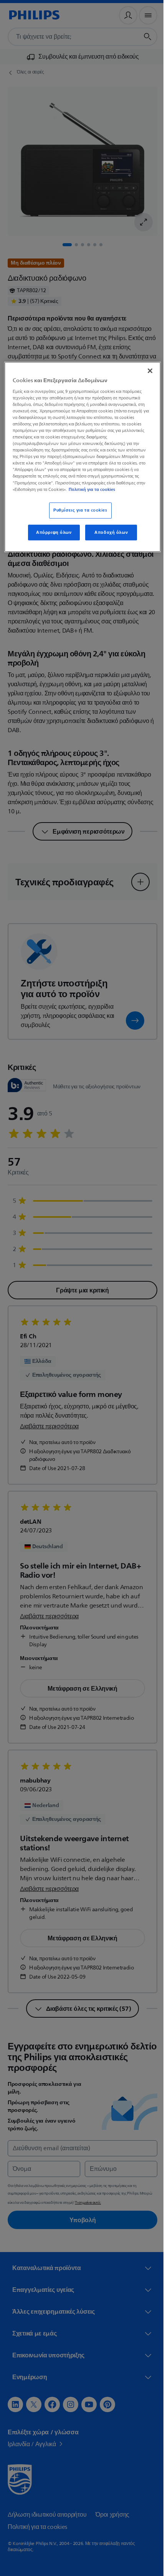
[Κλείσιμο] (145, 371)
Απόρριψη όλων (51, 532)
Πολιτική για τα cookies (92, 489)
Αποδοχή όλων (108, 532)
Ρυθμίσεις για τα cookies (77, 510)
